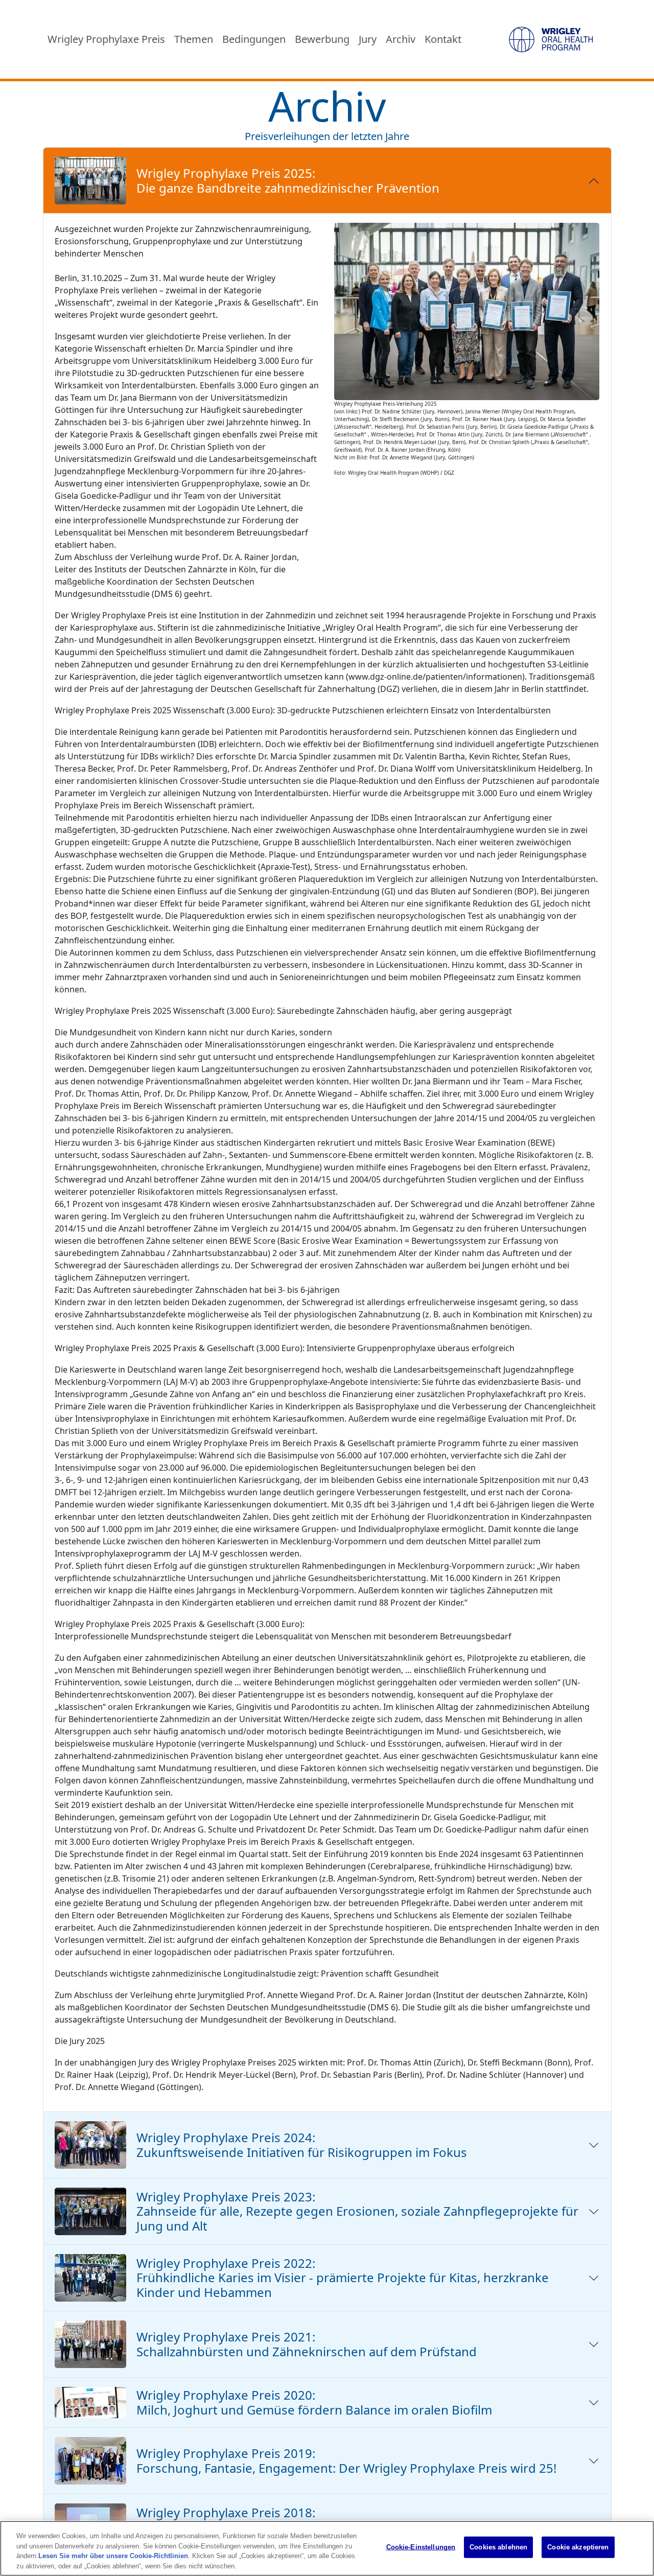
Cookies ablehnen (498, 2547)
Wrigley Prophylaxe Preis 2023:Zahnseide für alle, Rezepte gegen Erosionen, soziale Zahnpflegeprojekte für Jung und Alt (357, 2211)
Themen (194, 39)
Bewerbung (322, 39)
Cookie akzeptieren (578, 2547)
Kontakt (443, 39)
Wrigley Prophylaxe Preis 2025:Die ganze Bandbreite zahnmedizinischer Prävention (288, 180)
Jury (368, 39)
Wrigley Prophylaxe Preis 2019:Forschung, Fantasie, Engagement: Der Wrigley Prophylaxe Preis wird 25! (346, 2461)
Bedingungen (254, 39)
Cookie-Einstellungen (421, 2547)
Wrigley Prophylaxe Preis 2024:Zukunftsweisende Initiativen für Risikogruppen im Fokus (302, 2145)
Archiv (401, 39)
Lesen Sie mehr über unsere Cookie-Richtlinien (113, 2556)
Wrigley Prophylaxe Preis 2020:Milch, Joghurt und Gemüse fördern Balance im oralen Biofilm (314, 2402)
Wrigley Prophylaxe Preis (106, 39)
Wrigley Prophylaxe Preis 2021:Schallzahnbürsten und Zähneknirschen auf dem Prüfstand (307, 2344)
